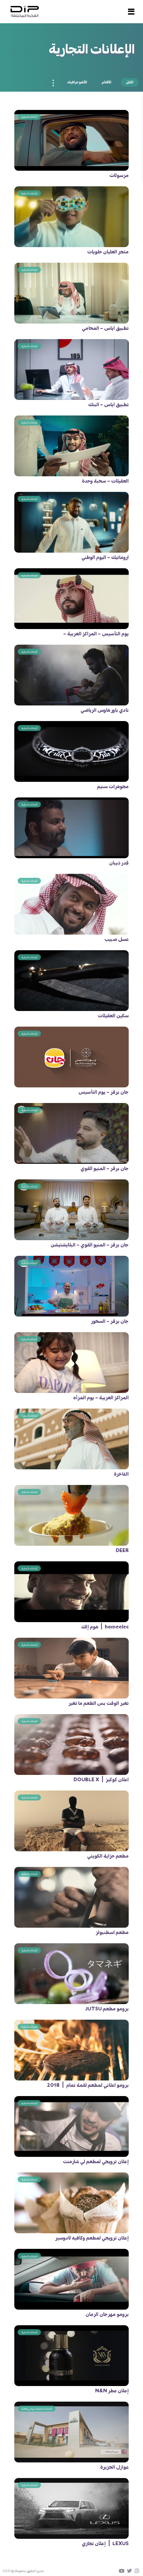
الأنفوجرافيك (77, 82)
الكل (130, 82)
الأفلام (107, 82)
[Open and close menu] (131, 12)
